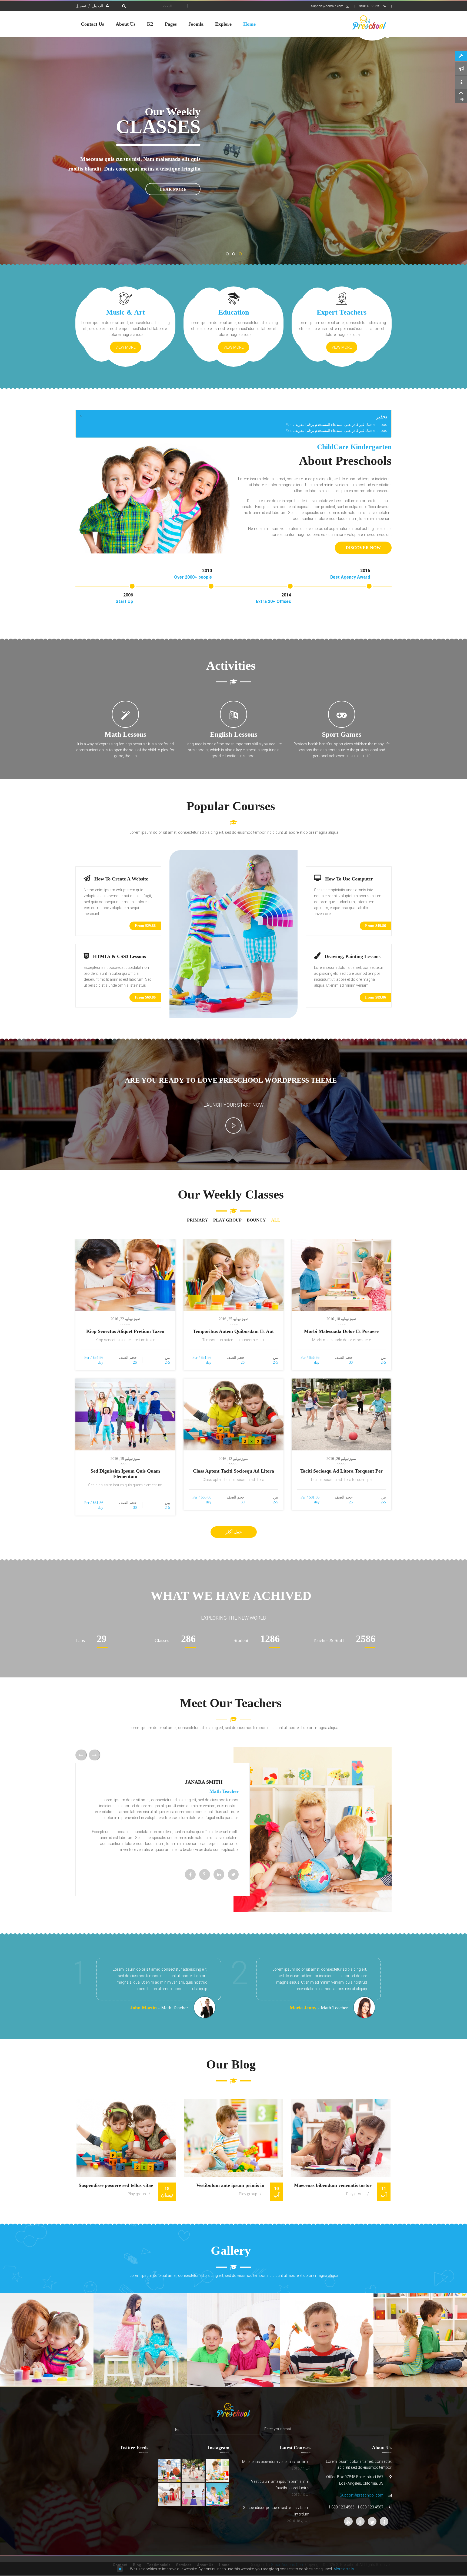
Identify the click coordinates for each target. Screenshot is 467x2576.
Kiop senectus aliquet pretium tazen (125, 1331)
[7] (140, 2340)
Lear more (173, 189)
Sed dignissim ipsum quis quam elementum (125, 1474)
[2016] (369, 586)
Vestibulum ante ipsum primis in (230, 2185)
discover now (363, 548)
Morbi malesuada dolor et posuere (341, 1331)
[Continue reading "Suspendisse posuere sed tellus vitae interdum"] (126, 2138)
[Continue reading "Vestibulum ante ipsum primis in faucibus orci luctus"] (233, 2138)
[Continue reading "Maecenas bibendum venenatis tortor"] (341, 2138)
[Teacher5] (420, 2340)
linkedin (219, 1874)
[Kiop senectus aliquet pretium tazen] (125, 1275)
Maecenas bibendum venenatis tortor (333, 2185)
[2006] (132, 586)
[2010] (211, 586)
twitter (233, 1874)
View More (342, 347)
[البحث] (123, 6)
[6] (47, 2340)
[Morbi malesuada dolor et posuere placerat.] (342, 1275)
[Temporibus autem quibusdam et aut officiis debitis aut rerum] (234, 1275)
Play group (355, 2194)
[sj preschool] (369, 23)
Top (461, 99)
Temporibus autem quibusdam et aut (233, 1331)
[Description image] (217, 2470)
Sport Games (342, 734)
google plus (205, 1874)
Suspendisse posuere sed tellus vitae (116, 2185)
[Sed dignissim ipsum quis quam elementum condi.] (125, 1414)
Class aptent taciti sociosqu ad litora (234, 1471)
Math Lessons (125, 734)
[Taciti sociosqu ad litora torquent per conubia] (342, 1414)
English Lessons (234, 734)
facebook (190, 1874)
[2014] (290, 586)
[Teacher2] (327, 2340)
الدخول (97, 6)
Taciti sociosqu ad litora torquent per (341, 1471)
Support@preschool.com (362, 2495)
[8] (234, 2340)
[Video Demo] (234, 1104)
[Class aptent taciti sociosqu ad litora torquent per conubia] (234, 1414)
